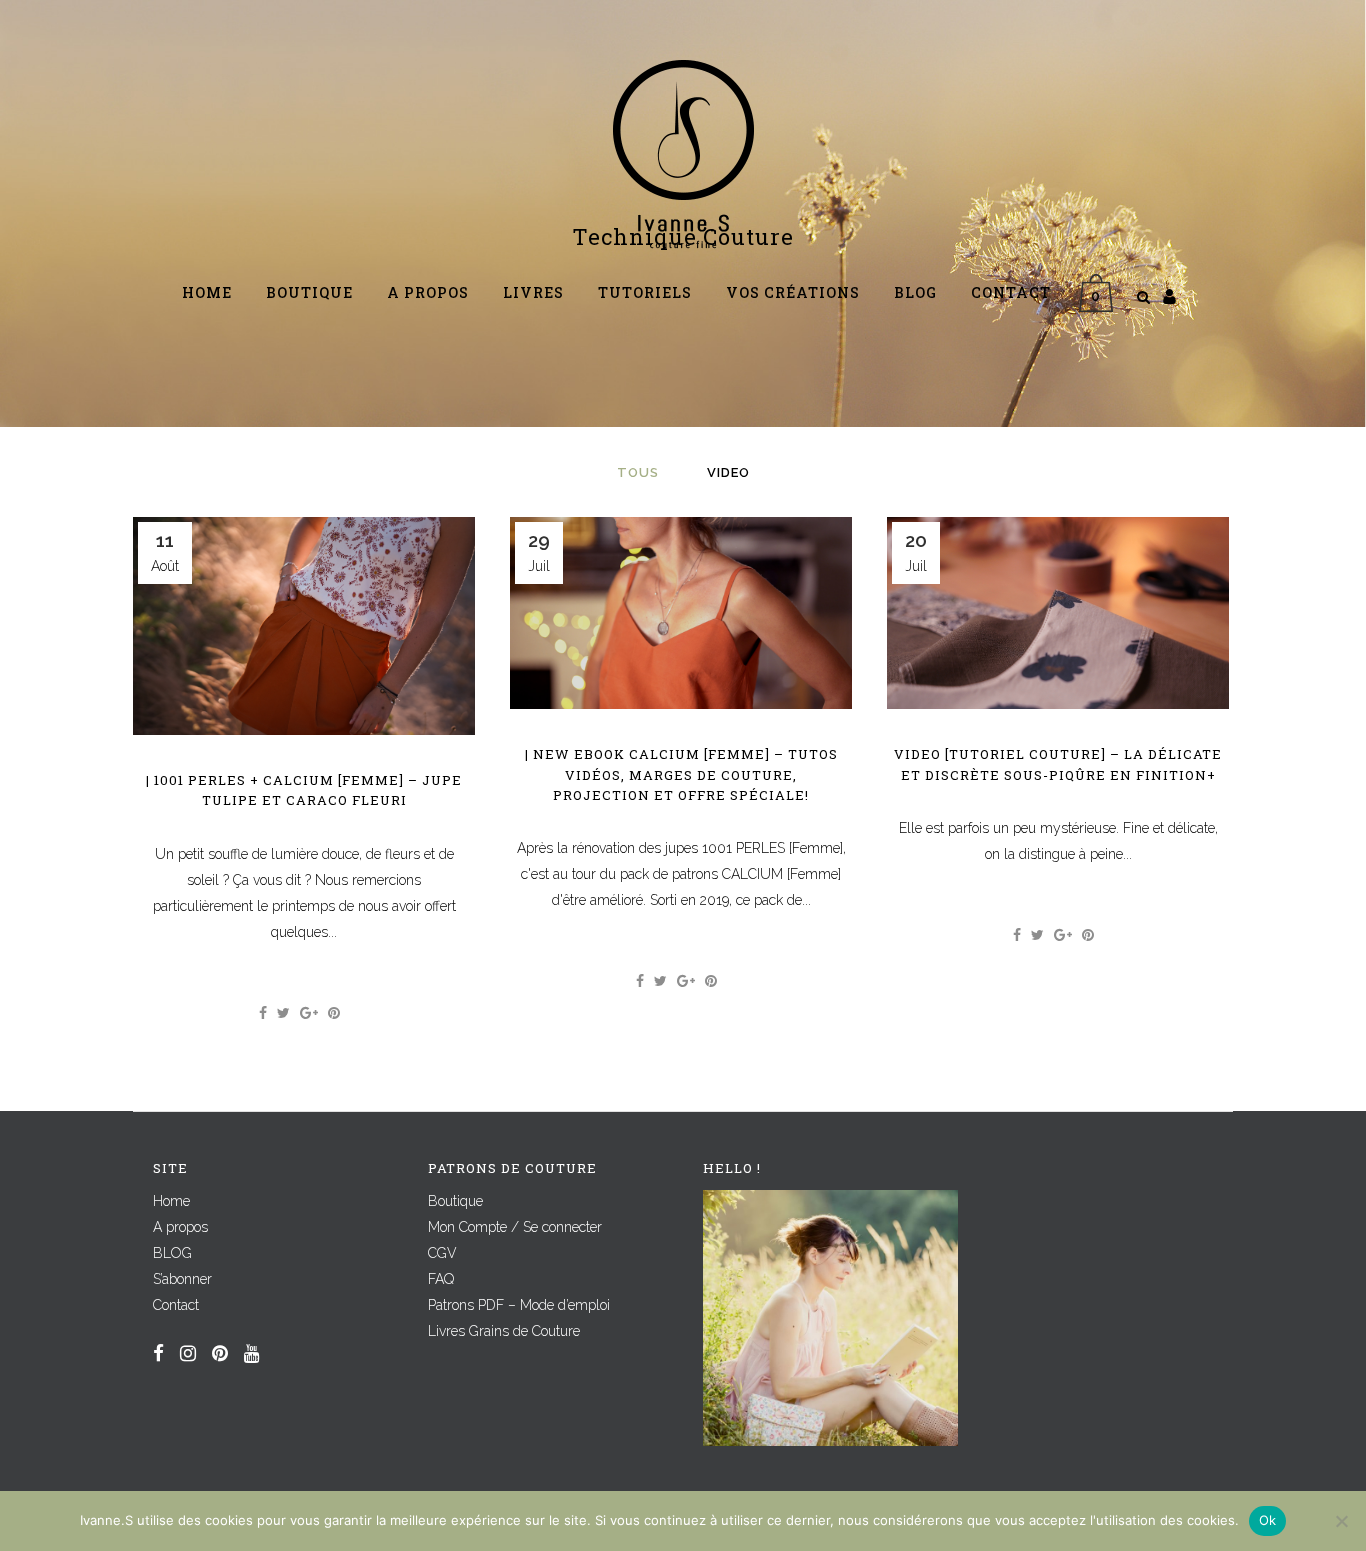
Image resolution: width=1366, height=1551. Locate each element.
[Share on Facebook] (263, 1013)
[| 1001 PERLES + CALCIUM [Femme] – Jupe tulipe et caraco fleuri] (304, 626)
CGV (442, 1253)
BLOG (172, 1253)
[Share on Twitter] (283, 1013)
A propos (180, 1227)
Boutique (455, 1201)
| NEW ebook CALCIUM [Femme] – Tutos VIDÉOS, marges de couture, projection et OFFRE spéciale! (681, 774)
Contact (176, 1305)
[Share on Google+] (309, 1013)
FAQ (441, 1279)
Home (171, 1201)
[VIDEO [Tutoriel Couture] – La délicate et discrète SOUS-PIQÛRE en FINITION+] (1058, 613)
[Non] (1341, 1521)
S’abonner (182, 1279)
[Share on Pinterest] (334, 1013)
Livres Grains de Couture (504, 1331)
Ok (1268, 1520)
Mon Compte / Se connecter (515, 1227)
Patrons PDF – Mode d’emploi (519, 1305)
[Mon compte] (1169, 296)
